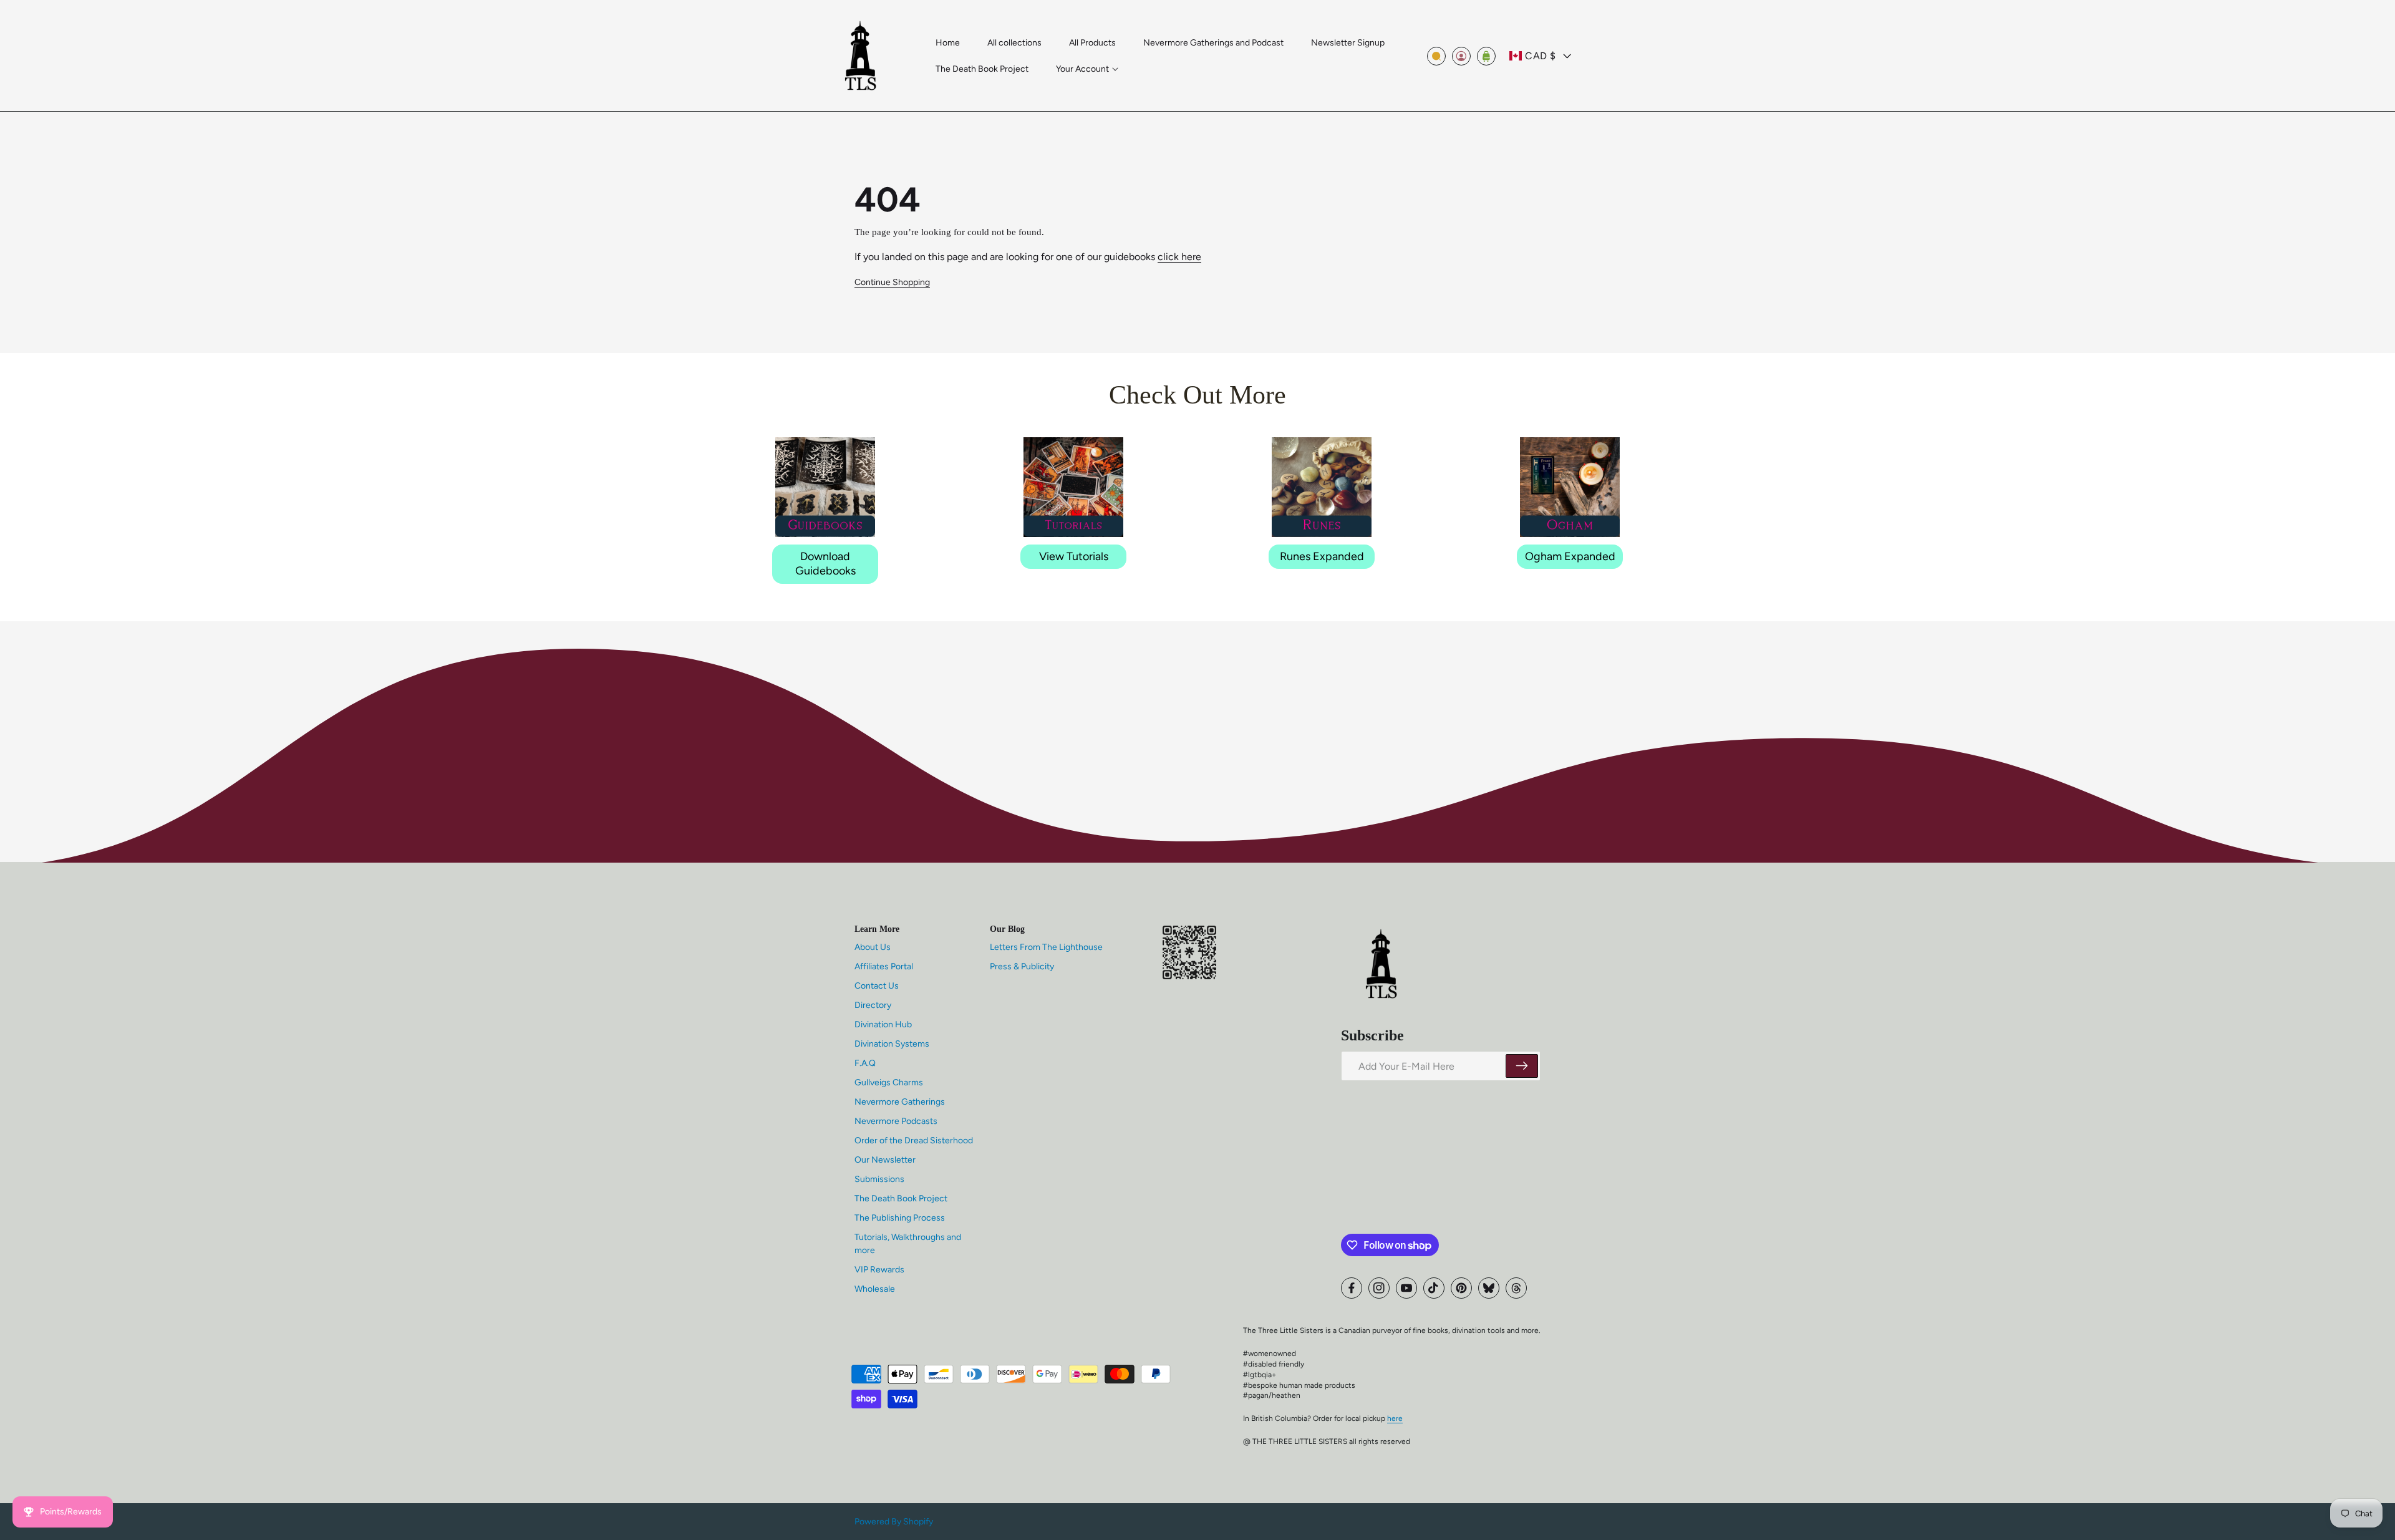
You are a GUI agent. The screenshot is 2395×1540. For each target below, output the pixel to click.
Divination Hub (883, 1024)
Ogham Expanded (1570, 556)
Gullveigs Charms (889, 1082)
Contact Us (877, 986)
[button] (1087, 69)
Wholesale (875, 1289)
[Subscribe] (1522, 1066)
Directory (873, 1005)
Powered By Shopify (894, 1522)
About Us (873, 947)
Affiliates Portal (884, 966)
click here (1179, 257)
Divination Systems (892, 1044)
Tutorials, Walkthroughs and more (908, 1244)
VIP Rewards (879, 1270)
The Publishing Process (900, 1218)
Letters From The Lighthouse (1046, 947)
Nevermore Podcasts (896, 1121)
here (1395, 1418)
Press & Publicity (1022, 966)
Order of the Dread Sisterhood (914, 1140)
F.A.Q (865, 1063)
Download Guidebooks (825, 564)
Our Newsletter (885, 1160)
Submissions (879, 1179)
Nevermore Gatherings (900, 1102)
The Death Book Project (901, 1199)
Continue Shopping (892, 282)
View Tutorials (1074, 556)
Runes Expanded (1322, 556)
